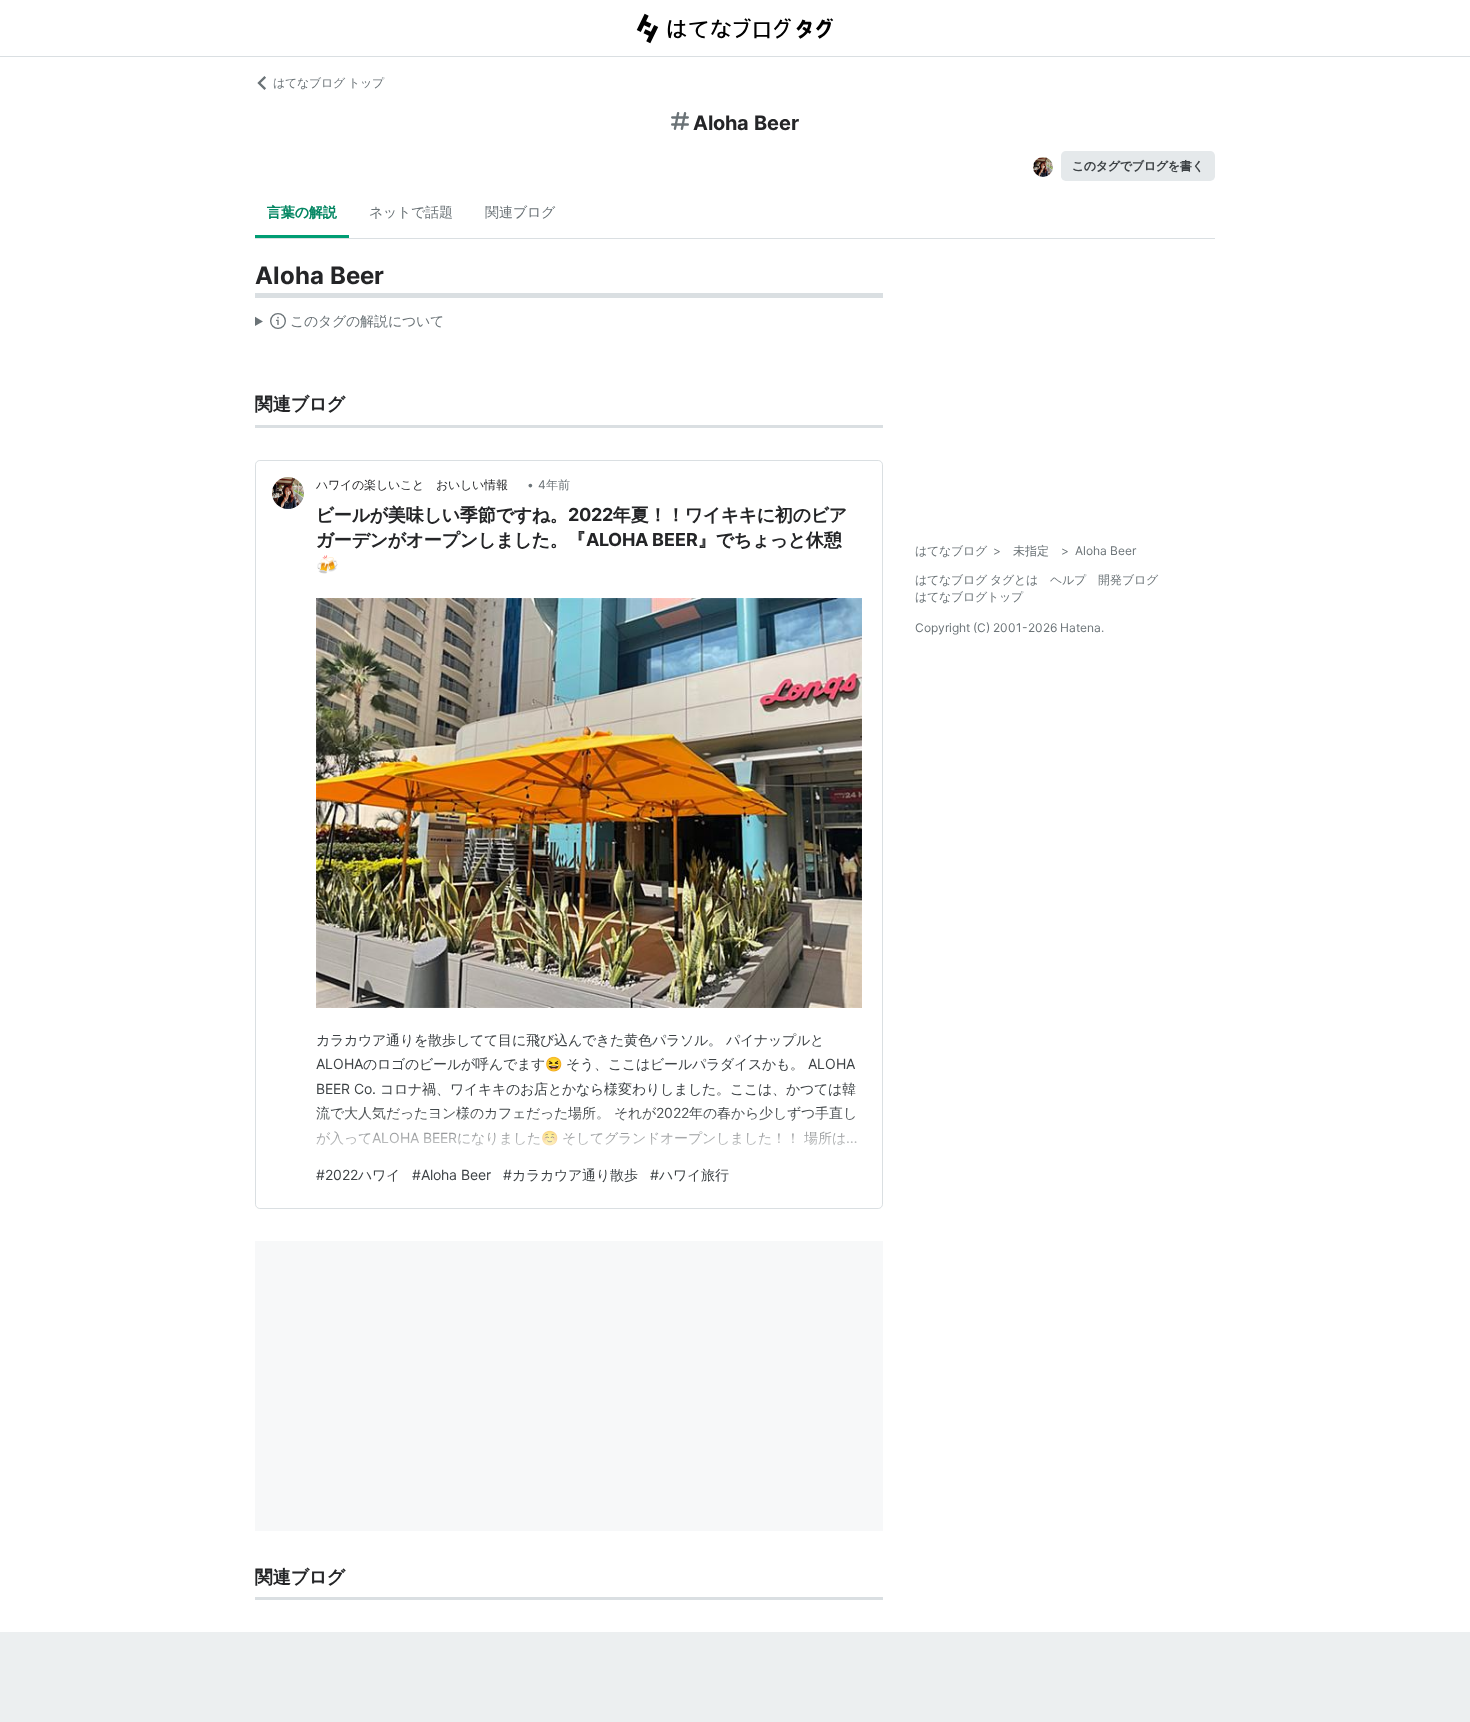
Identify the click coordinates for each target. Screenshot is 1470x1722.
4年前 (554, 484)
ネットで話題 (411, 211)
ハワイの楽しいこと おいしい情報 (419, 484)
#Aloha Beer (451, 1174)
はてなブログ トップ (328, 82)
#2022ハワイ (358, 1174)
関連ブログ (520, 211)
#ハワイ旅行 (689, 1174)
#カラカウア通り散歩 (570, 1174)
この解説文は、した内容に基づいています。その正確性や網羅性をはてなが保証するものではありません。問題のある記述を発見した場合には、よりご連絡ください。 (349, 325)
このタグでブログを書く (1138, 165)
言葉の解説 (302, 211)
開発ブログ (1128, 579)
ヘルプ (1068, 579)
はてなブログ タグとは (976, 579)
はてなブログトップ (969, 596)
